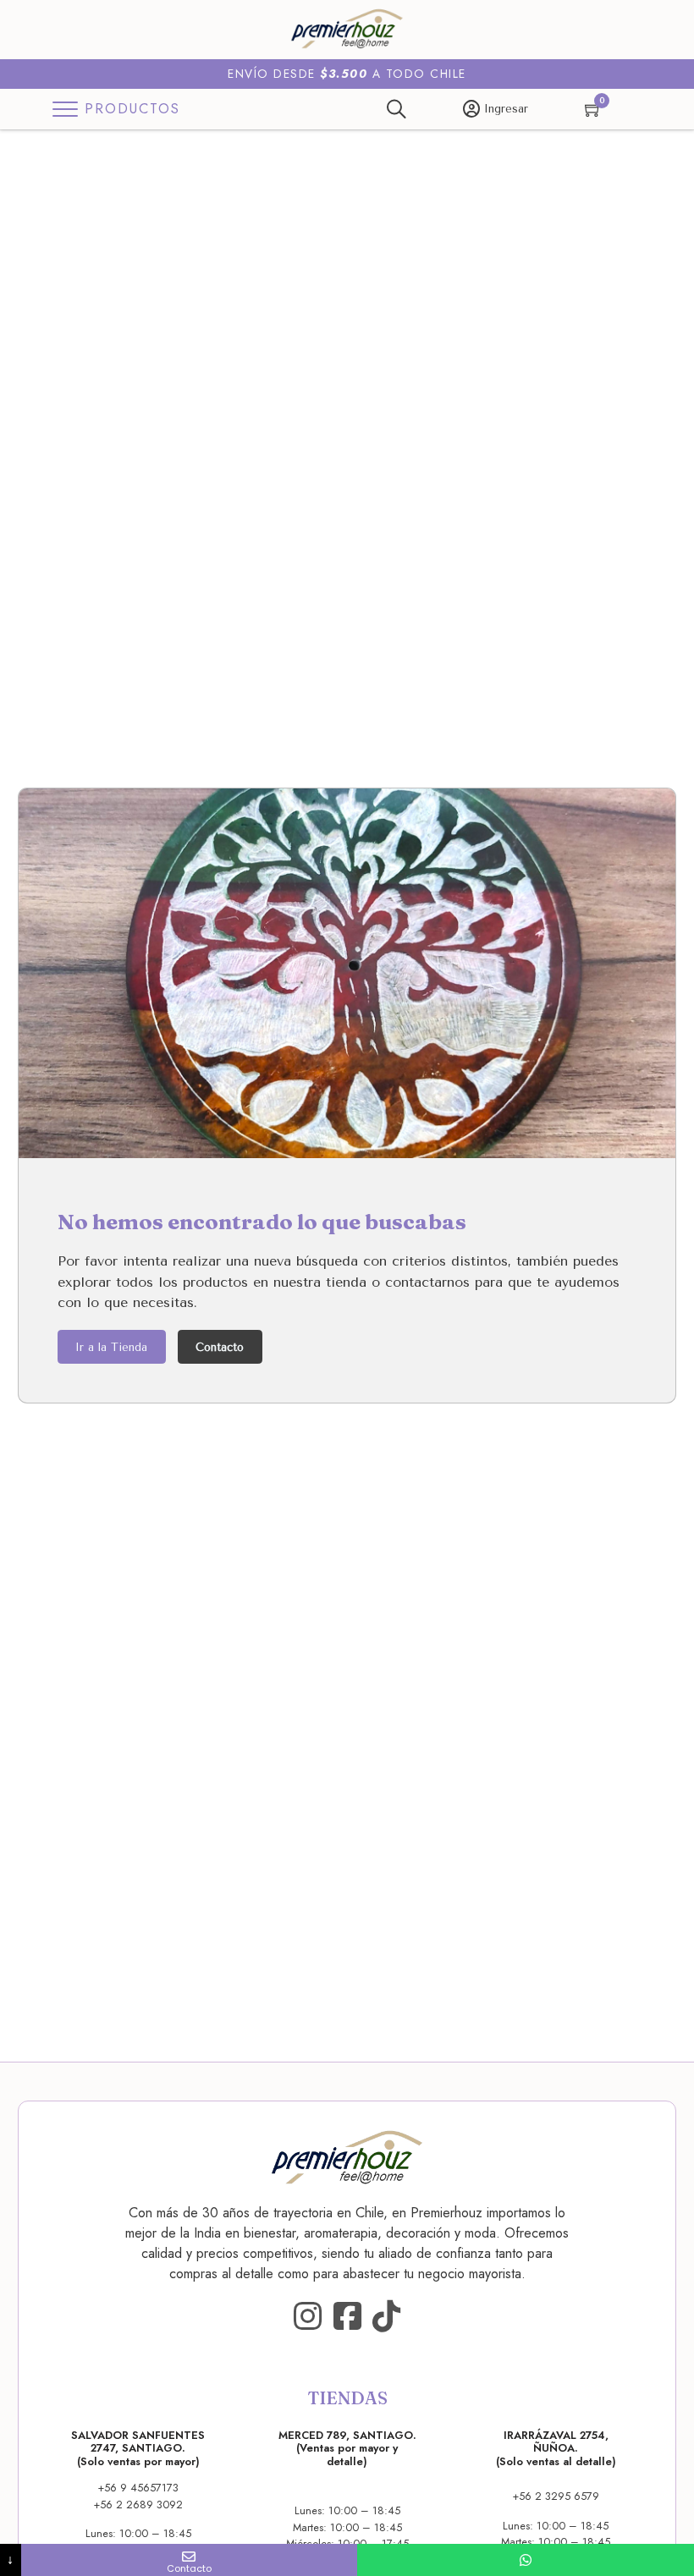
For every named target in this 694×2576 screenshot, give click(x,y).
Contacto (220, 1347)
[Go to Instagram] (308, 2317)
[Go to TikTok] (386, 2317)
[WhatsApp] (526, 2560)
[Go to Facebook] (347, 2317)
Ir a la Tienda (111, 1347)
